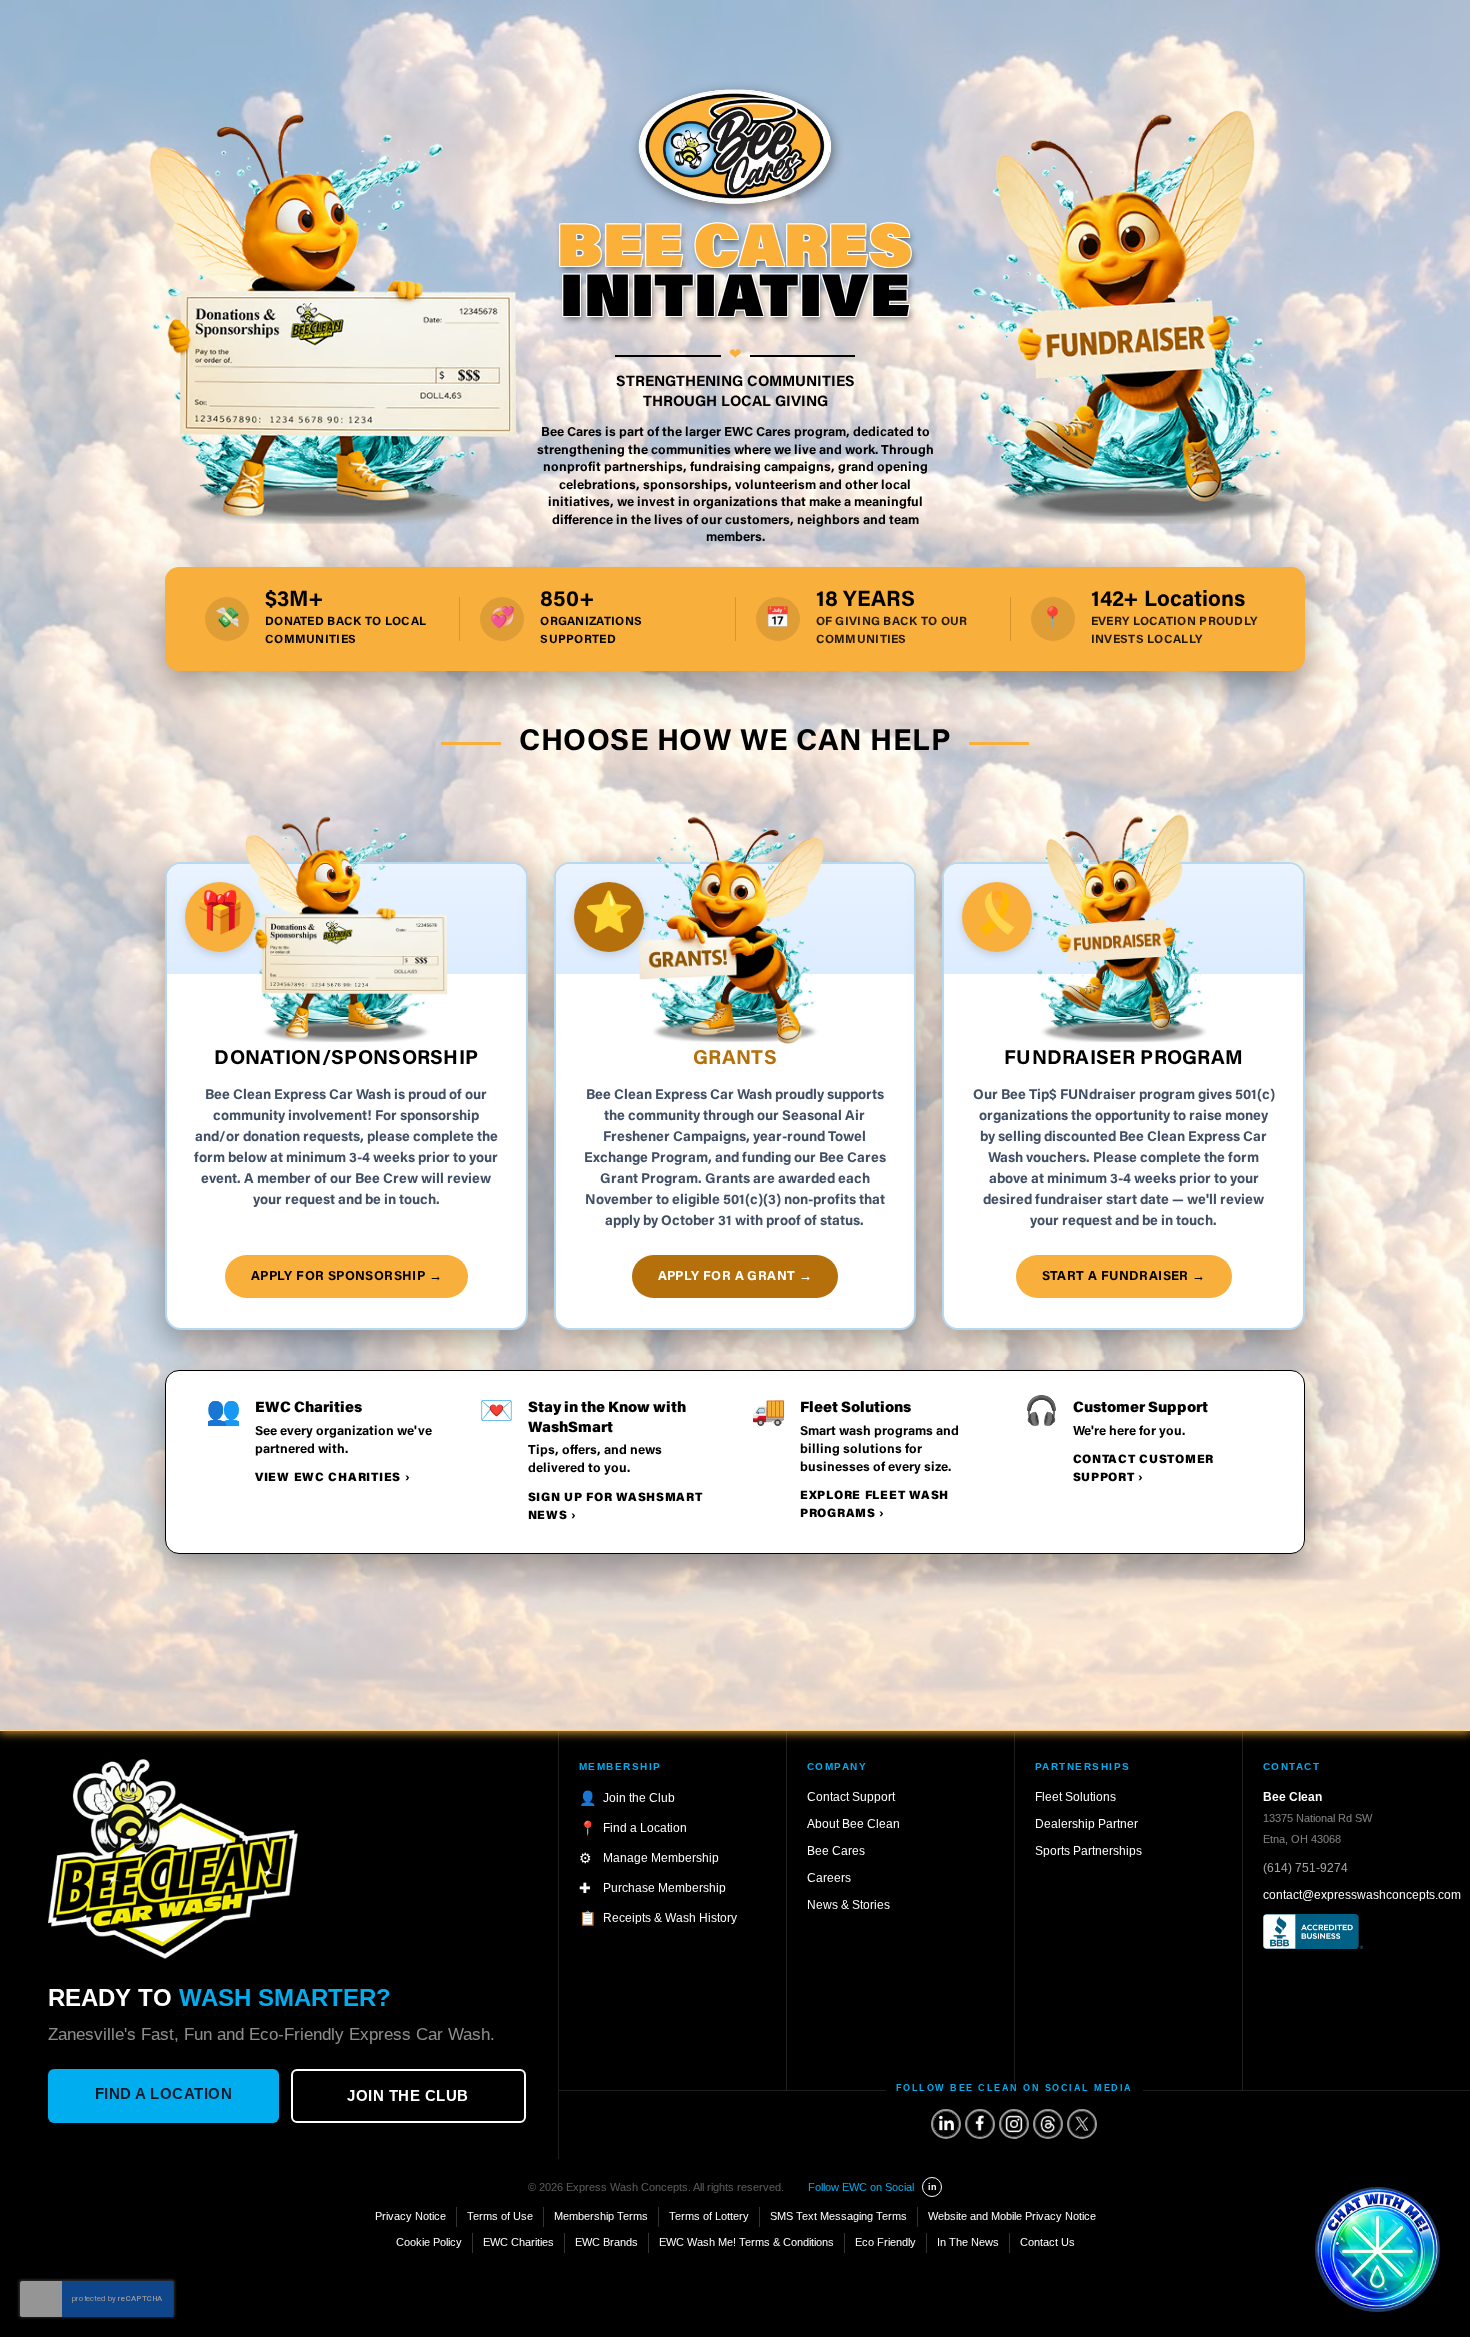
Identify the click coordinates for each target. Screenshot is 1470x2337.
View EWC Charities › (332, 1478)
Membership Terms (601, 2216)
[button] (1377, 2249)
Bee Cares (836, 1851)
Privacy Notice (410, 2216)
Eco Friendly (885, 2242)
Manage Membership (661, 1858)
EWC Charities (518, 2242)
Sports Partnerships (1088, 1851)
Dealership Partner (1086, 1824)
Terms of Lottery (709, 2216)
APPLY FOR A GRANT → (735, 1276)
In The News (968, 2242)
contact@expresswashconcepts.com (1362, 1895)
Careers (829, 1878)
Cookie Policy (429, 2242)
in (932, 2187)
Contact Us (1047, 2242)
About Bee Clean (853, 1824)
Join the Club (408, 2095)
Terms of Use (500, 2216)
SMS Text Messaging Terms (838, 2216)
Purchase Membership (664, 1888)
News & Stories (848, 1905)
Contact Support (851, 1797)
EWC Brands (606, 2242)
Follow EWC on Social (861, 2187)
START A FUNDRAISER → (1124, 1276)
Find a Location (164, 2093)
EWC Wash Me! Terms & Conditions (746, 2242)
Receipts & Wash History (670, 1918)
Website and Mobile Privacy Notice (1012, 2216)
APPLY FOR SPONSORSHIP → (346, 1276)
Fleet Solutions (1075, 1797)
